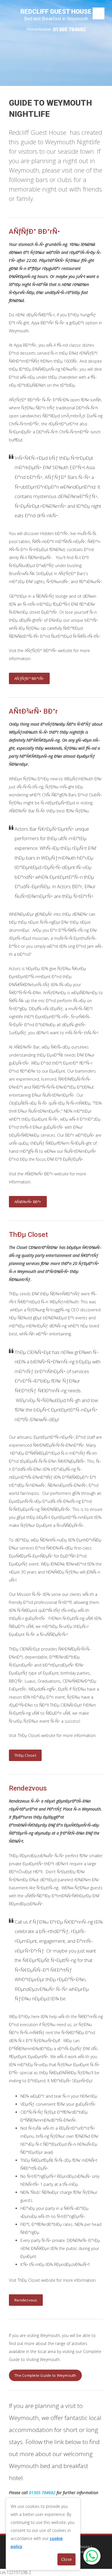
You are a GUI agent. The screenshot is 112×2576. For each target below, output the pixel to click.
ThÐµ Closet (25, 1755)
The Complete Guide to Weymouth (45, 2375)
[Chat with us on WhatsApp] (92, 2556)
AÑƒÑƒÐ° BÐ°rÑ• (29, 678)
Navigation (99, 13)
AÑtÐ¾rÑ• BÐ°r (28, 1202)
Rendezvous (26, 2300)
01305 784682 (69, 29)
